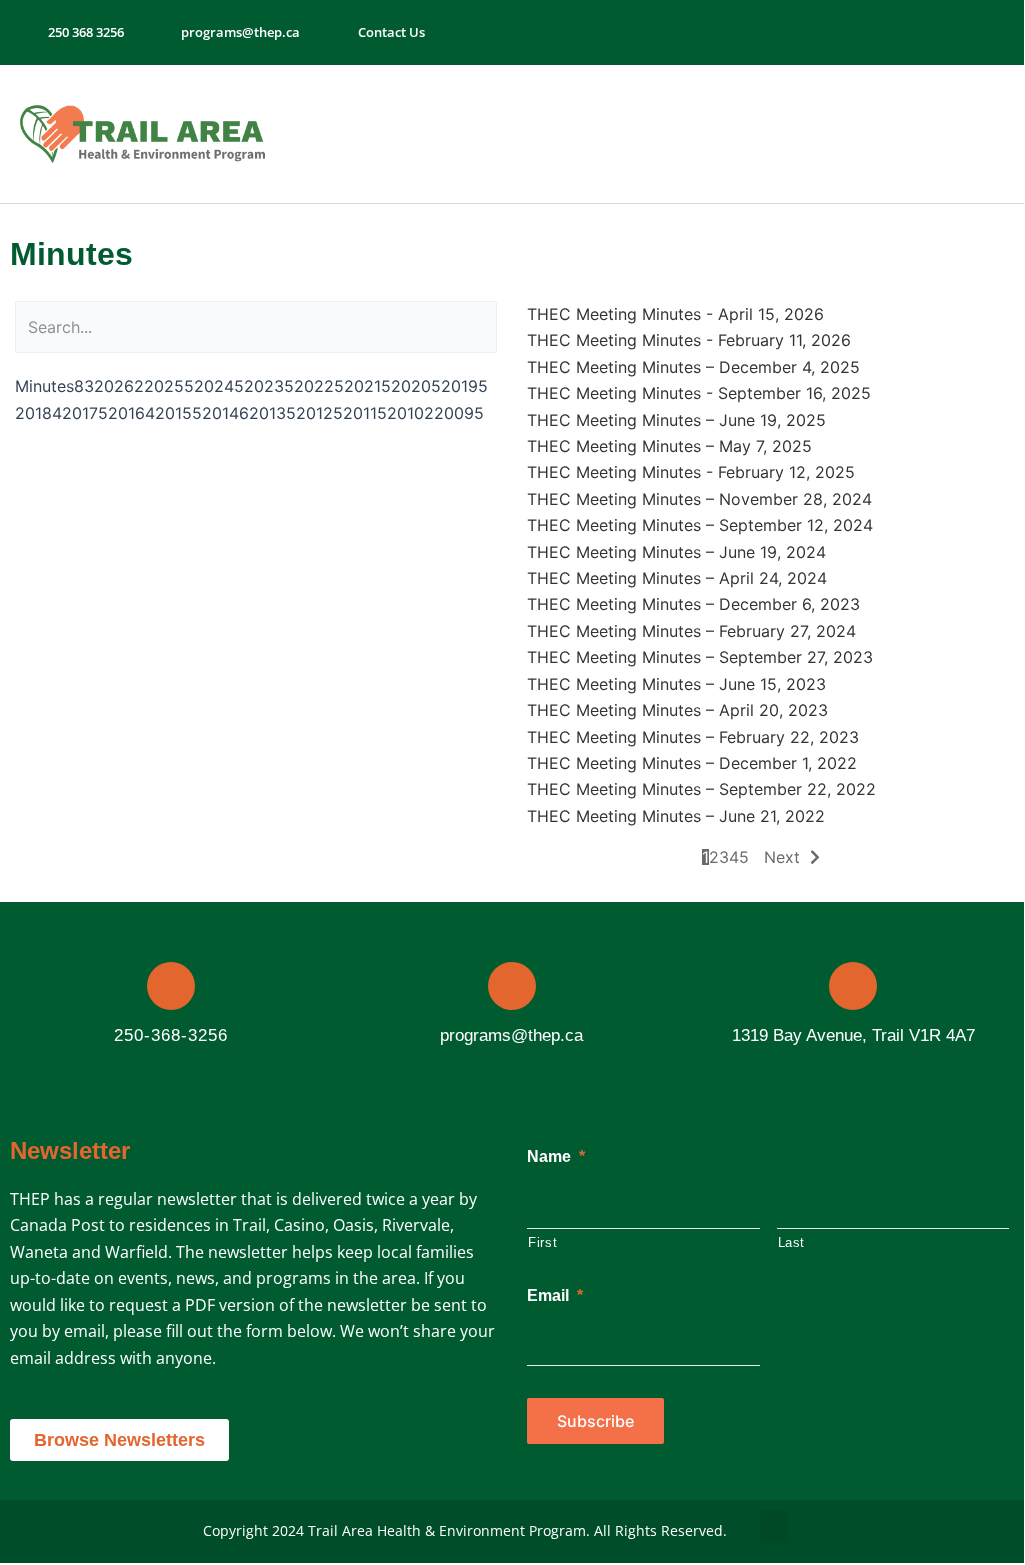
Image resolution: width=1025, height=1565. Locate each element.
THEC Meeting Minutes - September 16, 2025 (699, 393)
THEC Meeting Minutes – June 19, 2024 (676, 552)
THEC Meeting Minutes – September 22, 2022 (701, 789)
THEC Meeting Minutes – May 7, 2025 (669, 446)
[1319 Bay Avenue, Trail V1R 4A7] (853, 986)
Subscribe (595, 1421)
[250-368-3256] (171, 986)
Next (782, 857)
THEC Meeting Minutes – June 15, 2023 (676, 684)
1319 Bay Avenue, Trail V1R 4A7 (853, 1035)
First (542, 1242)
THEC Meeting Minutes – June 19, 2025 (676, 420)
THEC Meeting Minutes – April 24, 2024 (677, 578)
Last (792, 1242)
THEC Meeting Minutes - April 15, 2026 (675, 314)
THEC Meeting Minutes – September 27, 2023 (700, 657)
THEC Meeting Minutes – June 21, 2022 (676, 816)
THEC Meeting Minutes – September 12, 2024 (700, 525)
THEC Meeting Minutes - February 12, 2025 (691, 472)
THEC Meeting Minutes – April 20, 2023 (677, 710)
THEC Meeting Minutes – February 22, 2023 (693, 737)
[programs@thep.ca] (512, 986)
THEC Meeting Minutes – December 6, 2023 (693, 604)
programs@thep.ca (511, 1035)
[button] (936, 134)
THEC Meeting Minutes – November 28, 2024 (699, 499)
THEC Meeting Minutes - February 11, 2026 (689, 340)
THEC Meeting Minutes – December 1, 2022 (692, 763)
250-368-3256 (171, 1035)
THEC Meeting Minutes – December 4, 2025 (693, 367)
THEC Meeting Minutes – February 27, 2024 (691, 631)
